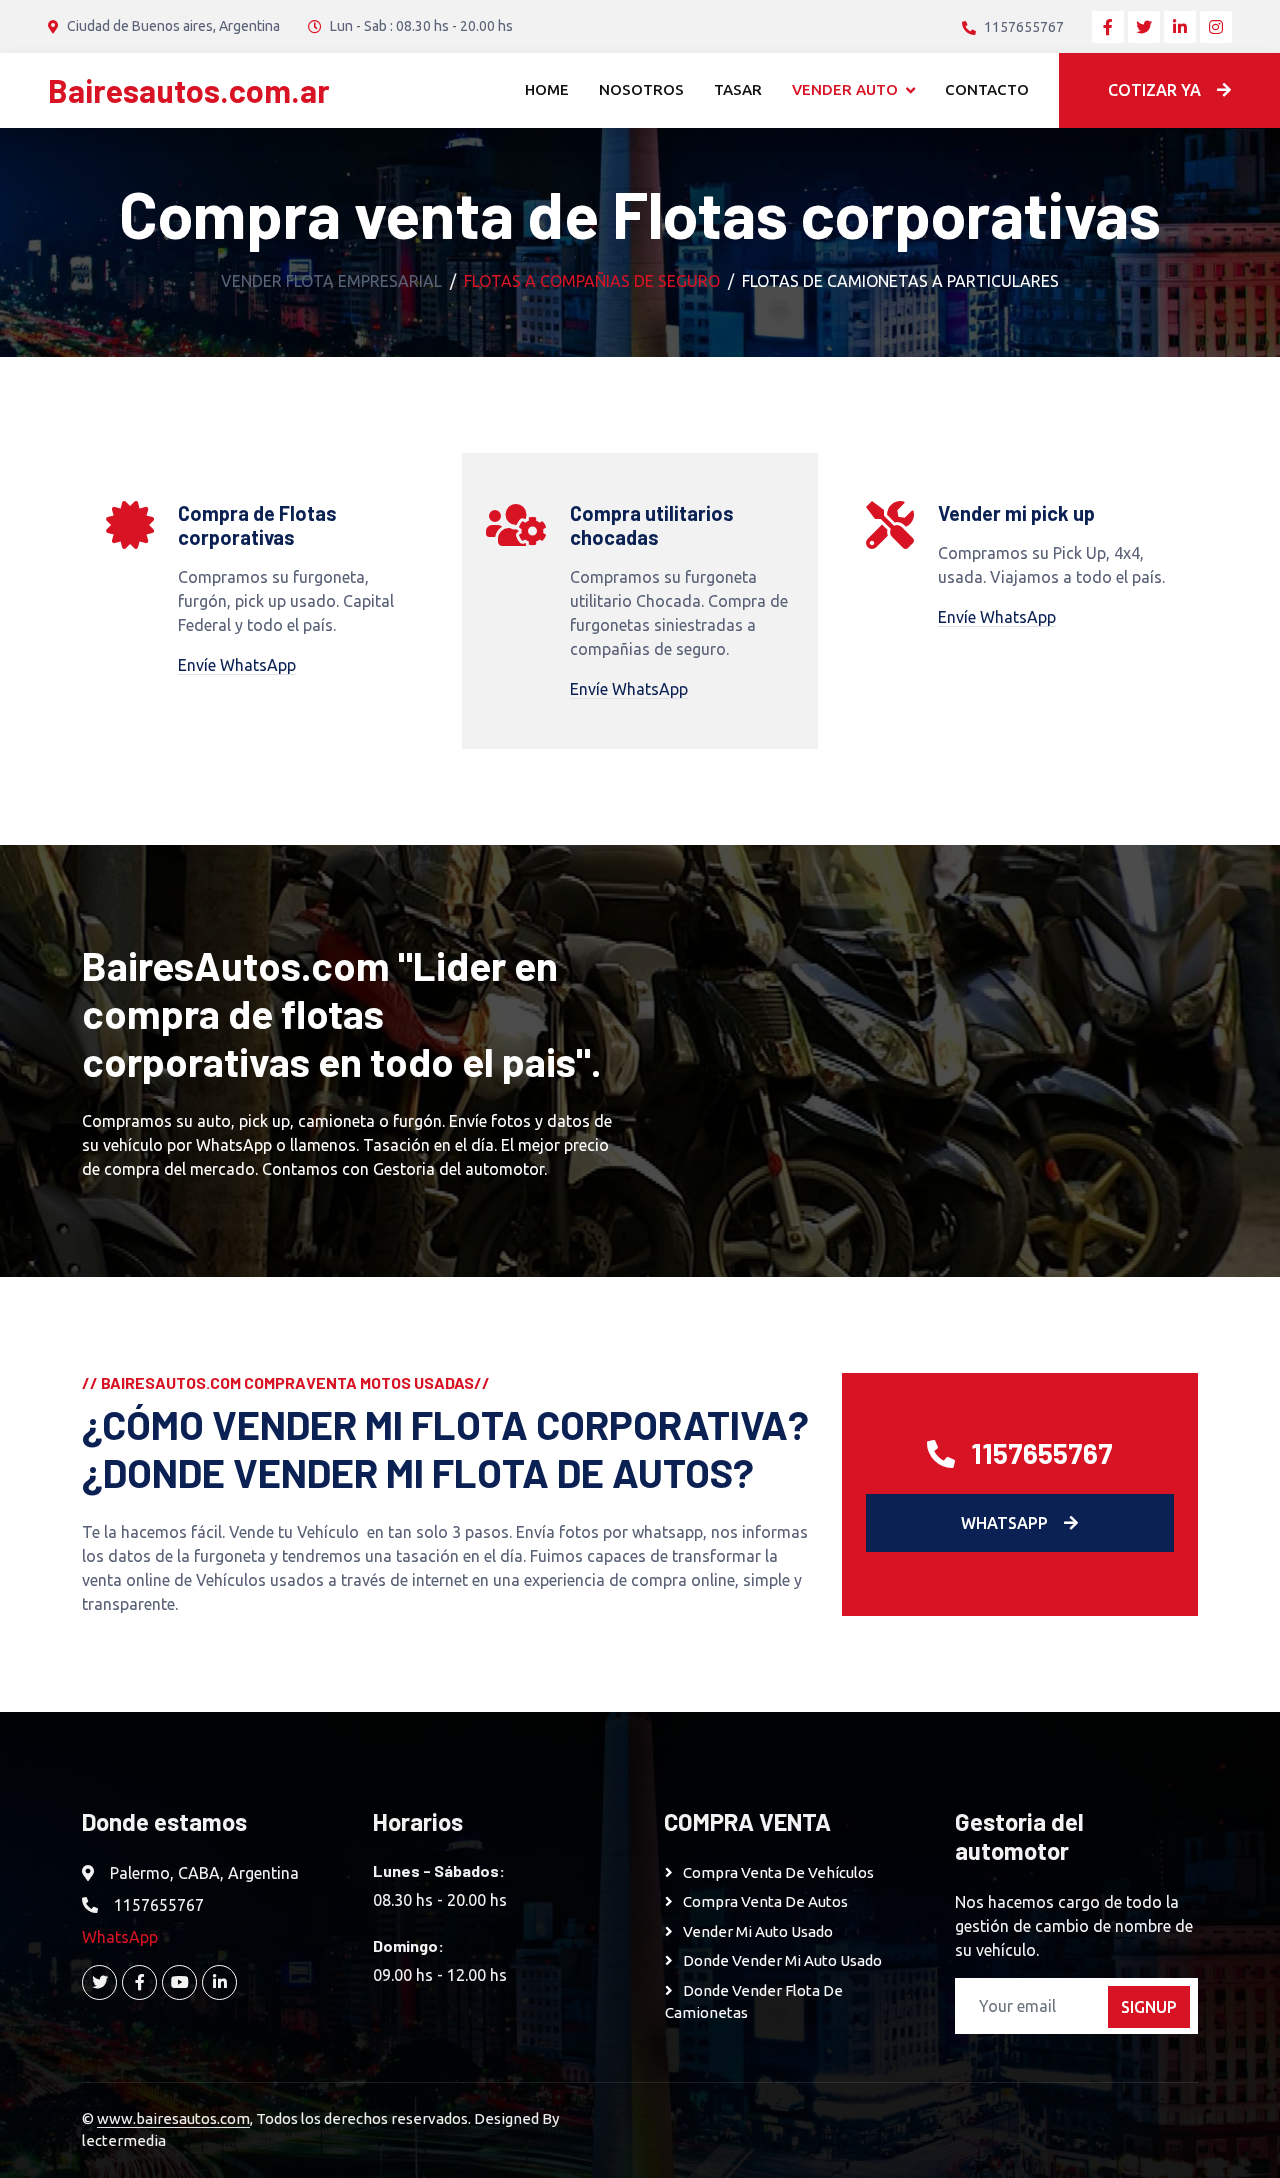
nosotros (641, 89)
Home (547, 89)
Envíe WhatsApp (237, 665)
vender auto (845, 89)
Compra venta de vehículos (780, 1872)
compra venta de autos (765, 1901)
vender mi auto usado (758, 1931)
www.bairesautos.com (173, 2118)
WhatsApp (1004, 1523)
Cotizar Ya (1154, 90)
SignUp (1149, 2007)
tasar (738, 89)
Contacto (987, 89)
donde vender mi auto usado (782, 1960)
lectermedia (124, 2140)
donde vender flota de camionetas (754, 2002)
